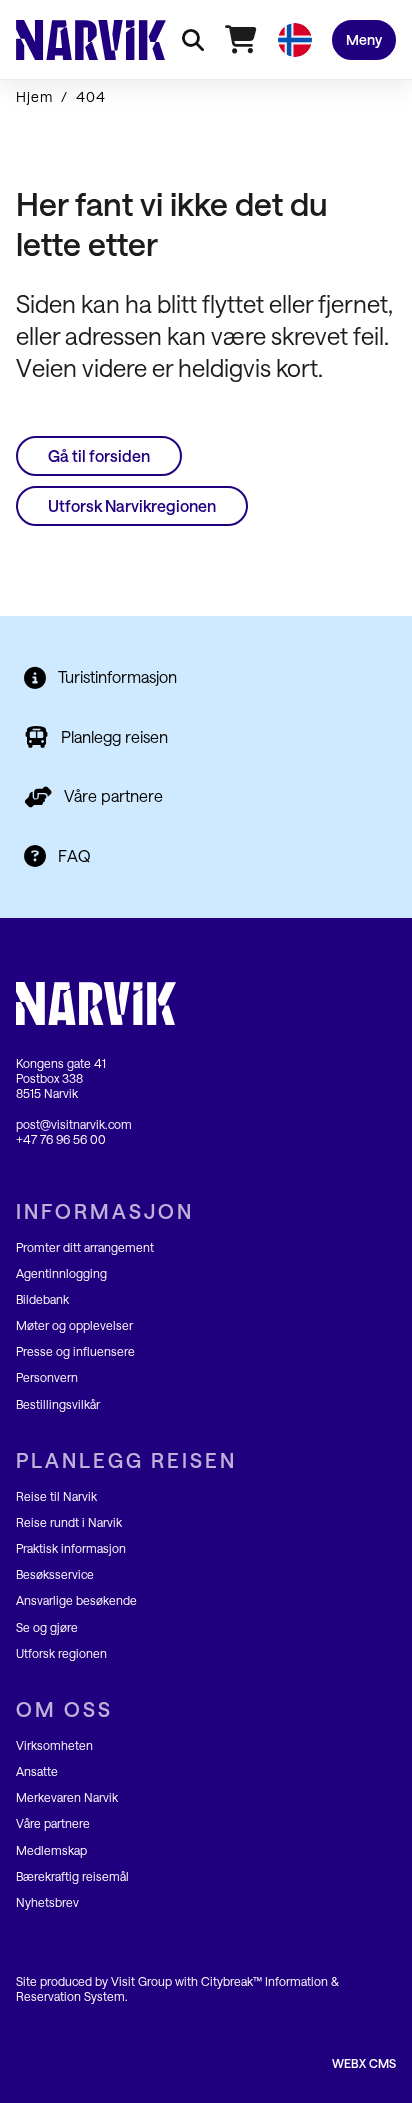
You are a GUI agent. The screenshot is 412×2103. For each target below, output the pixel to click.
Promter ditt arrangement (85, 1247)
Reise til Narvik (56, 1496)
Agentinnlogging (61, 1273)
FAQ (74, 855)
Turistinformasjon (117, 676)
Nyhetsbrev (47, 1902)
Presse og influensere (75, 1351)
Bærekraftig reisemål (72, 1876)
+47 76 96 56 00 (61, 1139)
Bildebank (42, 1299)
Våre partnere (113, 795)
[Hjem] (91, 40)
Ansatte (37, 1771)
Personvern (47, 1377)
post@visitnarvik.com (74, 1124)
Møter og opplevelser (74, 1325)
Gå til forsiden (99, 455)
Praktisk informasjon (71, 1548)
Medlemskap (51, 1850)
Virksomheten (54, 1745)
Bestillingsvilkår (58, 1404)
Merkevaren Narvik (67, 1797)
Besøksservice (55, 1574)
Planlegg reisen (114, 736)
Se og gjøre (47, 1627)
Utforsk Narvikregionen (132, 505)
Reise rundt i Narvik (69, 1522)
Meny (364, 39)
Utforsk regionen (61, 1653)
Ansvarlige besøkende (76, 1600)
